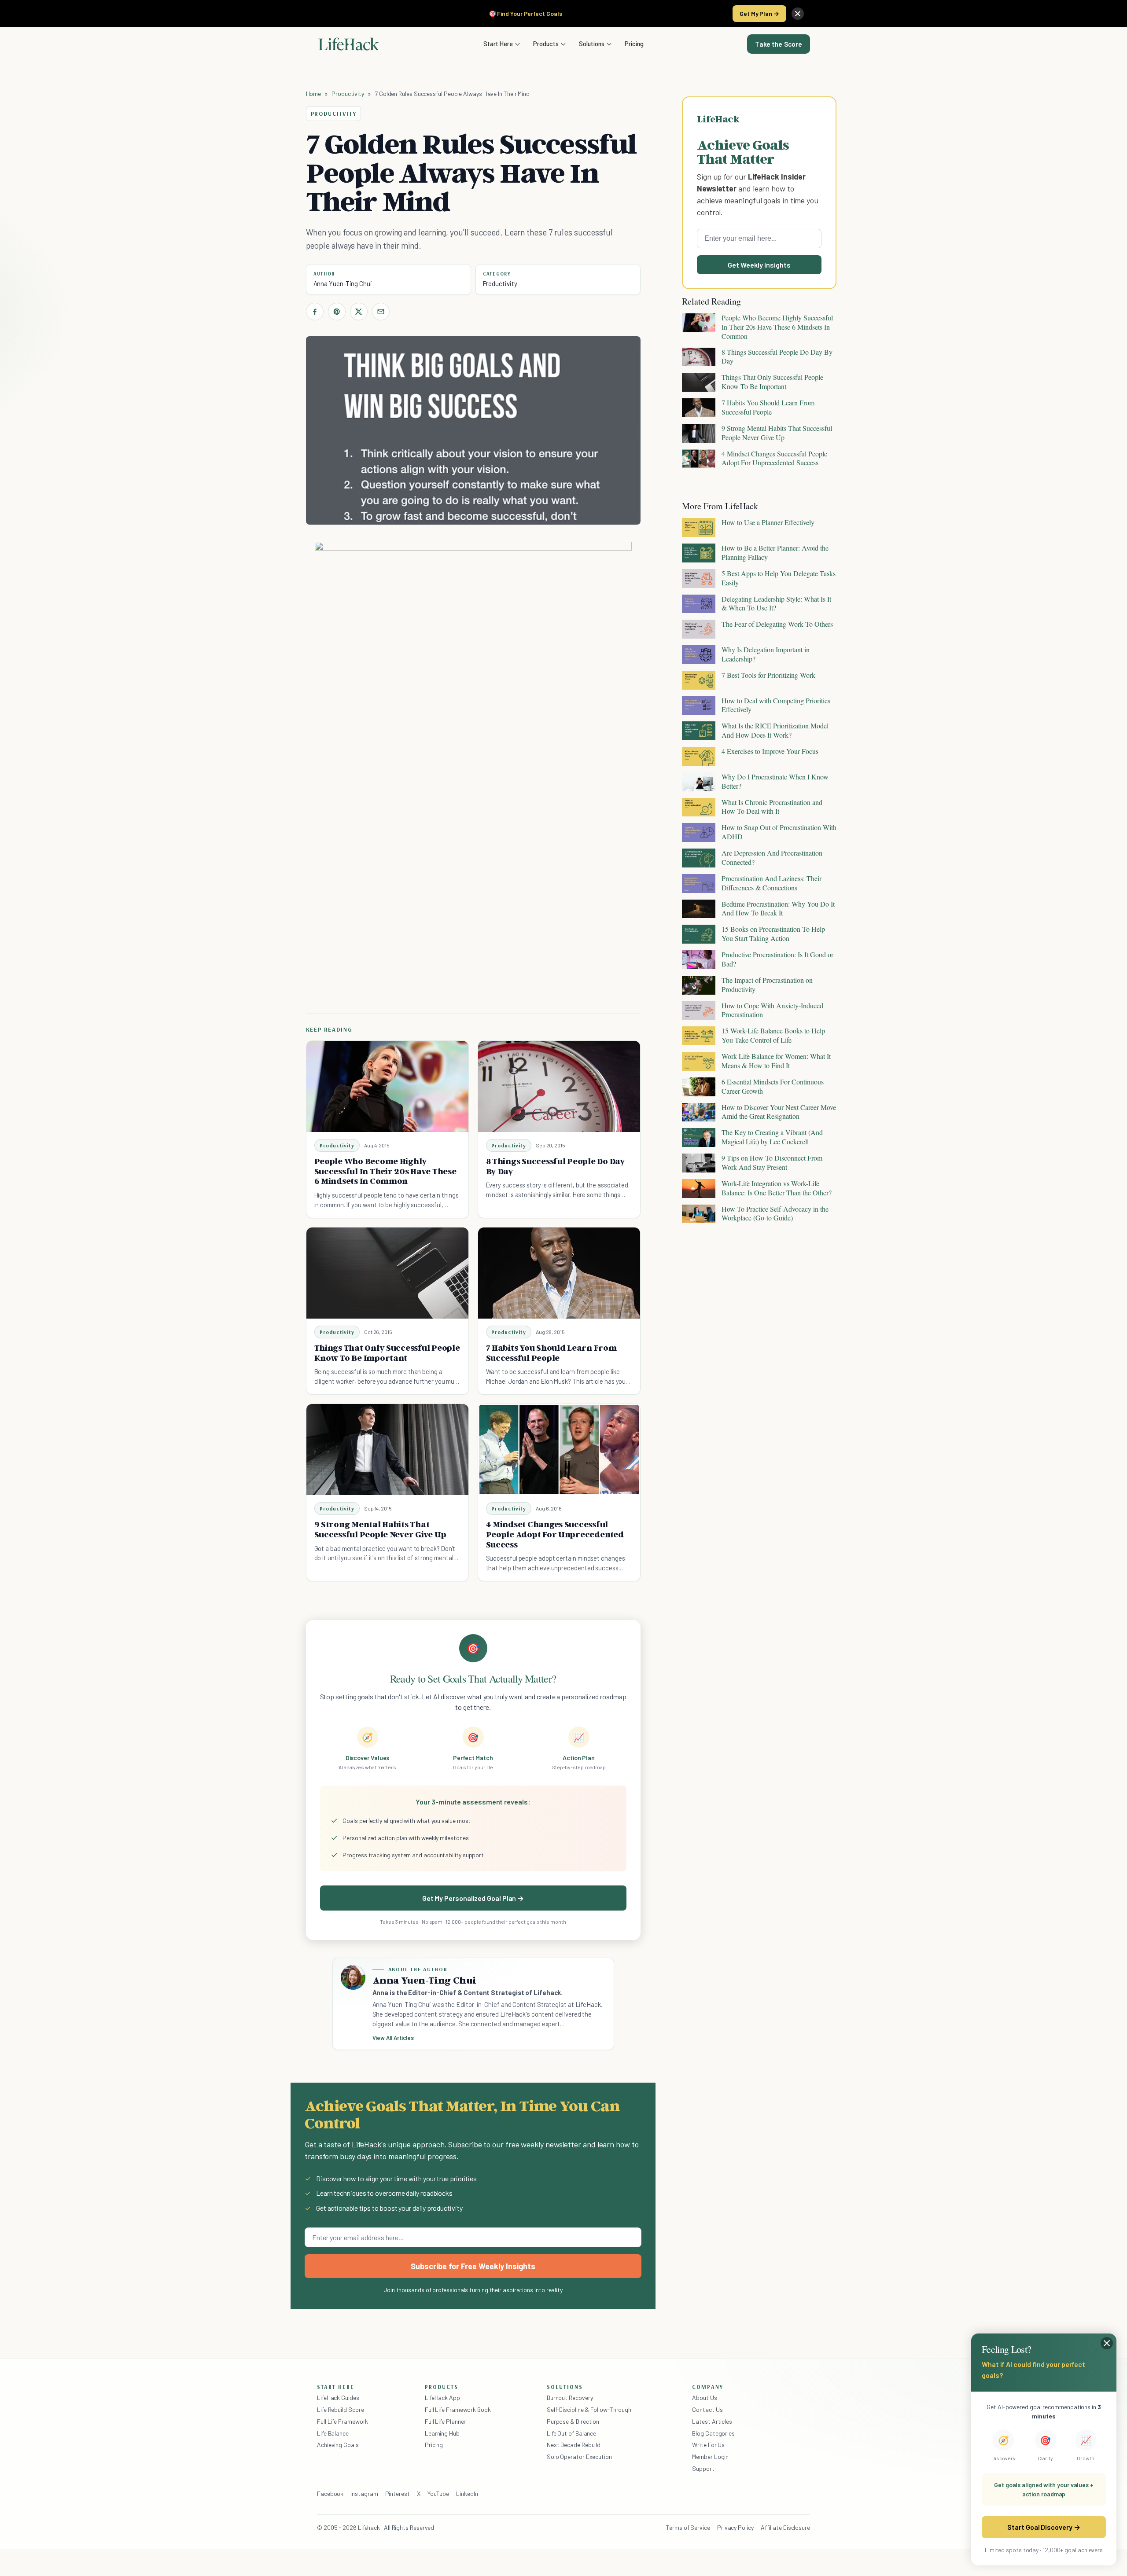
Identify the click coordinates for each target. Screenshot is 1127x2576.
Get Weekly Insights (759, 265)
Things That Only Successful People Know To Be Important (387, 1353)
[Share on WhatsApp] (602, 557)
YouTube (438, 2493)
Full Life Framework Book (458, 2409)
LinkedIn (467, 2493)
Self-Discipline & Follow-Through (589, 2409)
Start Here (498, 44)
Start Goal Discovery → (1044, 2527)
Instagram (364, 2493)
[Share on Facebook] (315, 312)
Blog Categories (713, 2433)
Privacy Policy (735, 2527)
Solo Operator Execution (579, 2457)
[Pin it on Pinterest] (337, 312)
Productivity (348, 94)
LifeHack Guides (338, 2398)
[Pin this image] (571, 557)
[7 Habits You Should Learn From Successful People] (559, 1273)
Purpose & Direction (573, 2421)
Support (703, 2468)
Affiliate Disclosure (785, 2527)
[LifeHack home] (349, 44)
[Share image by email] (618, 557)
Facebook (330, 2493)
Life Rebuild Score (340, 2409)
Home (314, 94)
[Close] (798, 14)
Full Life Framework (343, 2421)
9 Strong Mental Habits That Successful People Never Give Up (380, 1529)
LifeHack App (442, 2398)
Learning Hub (442, 2433)
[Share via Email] (381, 312)
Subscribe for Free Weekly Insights (473, 2266)
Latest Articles (712, 2421)
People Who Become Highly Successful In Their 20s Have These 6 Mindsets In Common (385, 1171)
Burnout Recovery (570, 2398)
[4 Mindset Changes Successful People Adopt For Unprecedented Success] (559, 1450)
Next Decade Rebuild (574, 2445)
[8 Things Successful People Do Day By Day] (559, 1086)
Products (546, 44)
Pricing (634, 44)
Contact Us (707, 2409)
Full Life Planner (446, 2421)
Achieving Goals (338, 2445)
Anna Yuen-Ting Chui (343, 283)
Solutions (592, 44)
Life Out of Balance (571, 2433)
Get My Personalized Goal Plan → (473, 1898)
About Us (704, 2398)
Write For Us (708, 2445)
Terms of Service (688, 2527)
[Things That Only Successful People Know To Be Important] (387, 1273)
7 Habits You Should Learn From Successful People (551, 1353)
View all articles (393, 2038)
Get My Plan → (759, 13)
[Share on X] (359, 312)
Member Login (710, 2457)
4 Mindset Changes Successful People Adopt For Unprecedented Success (555, 1534)
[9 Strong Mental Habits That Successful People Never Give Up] (387, 1450)
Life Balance (333, 2433)
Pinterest (398, 2493)
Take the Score (779, 44)
